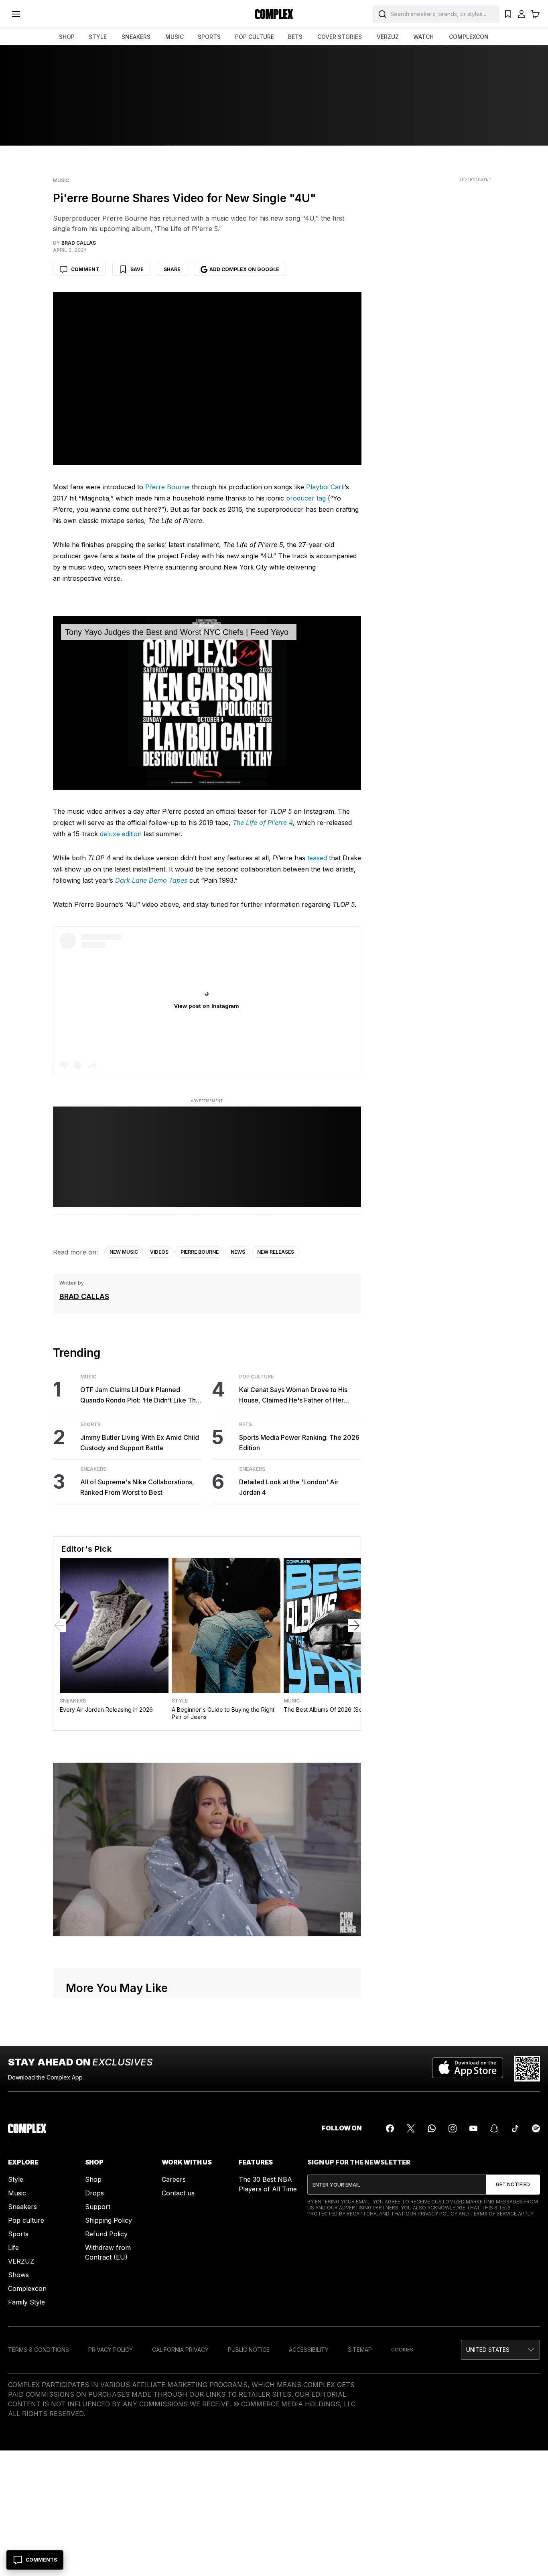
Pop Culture (256, 1377)
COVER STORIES (340, 37)
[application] (207, 703)
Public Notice (249, 2350)
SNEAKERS (136, 37)
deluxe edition (121, 834)
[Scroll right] (354, 1625)
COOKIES (402, 2350)
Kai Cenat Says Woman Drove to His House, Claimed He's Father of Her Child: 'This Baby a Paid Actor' (293, 1395)
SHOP (67, 37)
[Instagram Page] (453, 2128)
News (238, 1252)
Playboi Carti (325, 487)
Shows (18, 2275)
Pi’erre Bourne (167, 487)
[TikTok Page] (515, 2128)
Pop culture (26, 2220)
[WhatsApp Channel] (432, 2128)
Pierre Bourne (200, 1252)
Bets (246, 1425)
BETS (295, 37)
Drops (94, 2193)
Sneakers (93, 1469)
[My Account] (522, 14)
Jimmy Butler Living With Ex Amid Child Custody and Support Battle (140, 1443)
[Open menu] (16, 14)
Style (180, 1701)
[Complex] (274, 14)
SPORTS (209, 37)
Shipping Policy (109, 2220)
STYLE (98, 37)
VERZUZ (388, 37)
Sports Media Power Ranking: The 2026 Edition (299, 1443)
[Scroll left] (60, 1625)
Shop (93, 2179)
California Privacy (180, 2350)
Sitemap (360, 2350)
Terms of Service (493, 2214)
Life (13, 2248)
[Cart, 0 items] (535, 14)
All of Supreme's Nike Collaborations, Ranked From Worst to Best (137, 1487)
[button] (500, 2350)
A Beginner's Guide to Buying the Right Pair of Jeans (223, 1713)
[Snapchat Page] (494, 2128)
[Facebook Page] (390, 2128)
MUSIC (175, 37)
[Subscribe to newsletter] (513, 2185)
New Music (124, 1252)
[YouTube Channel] (473, 2128)
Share (172, 269)
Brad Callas (84, 1296)
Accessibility (309, 2350)
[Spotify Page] (536, 2128)
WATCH (423, 37)
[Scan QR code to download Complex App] (527, 2069)
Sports (90, 1425)
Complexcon (27, 2288)
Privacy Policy (437, 2214)
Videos (159, 1252)
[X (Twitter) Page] (411, 2128)
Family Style (26, 2302)
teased (317, 858)
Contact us (178, 2193)
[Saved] (508, 14)
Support (98, 2207)
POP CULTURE (255, 37)
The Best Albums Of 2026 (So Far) (329, 1710)
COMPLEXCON (469, 37)
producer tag (306, 498)
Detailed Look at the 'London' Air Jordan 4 (289, 1487)
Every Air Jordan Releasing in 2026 (106, 1710)
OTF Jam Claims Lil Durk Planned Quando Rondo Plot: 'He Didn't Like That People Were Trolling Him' (141, 1395)
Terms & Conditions (39, 2350)
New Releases (276, 1252)
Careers (174, 2179)
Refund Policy (106, 2234)
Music (61, 180)
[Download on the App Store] (468, 2069)
